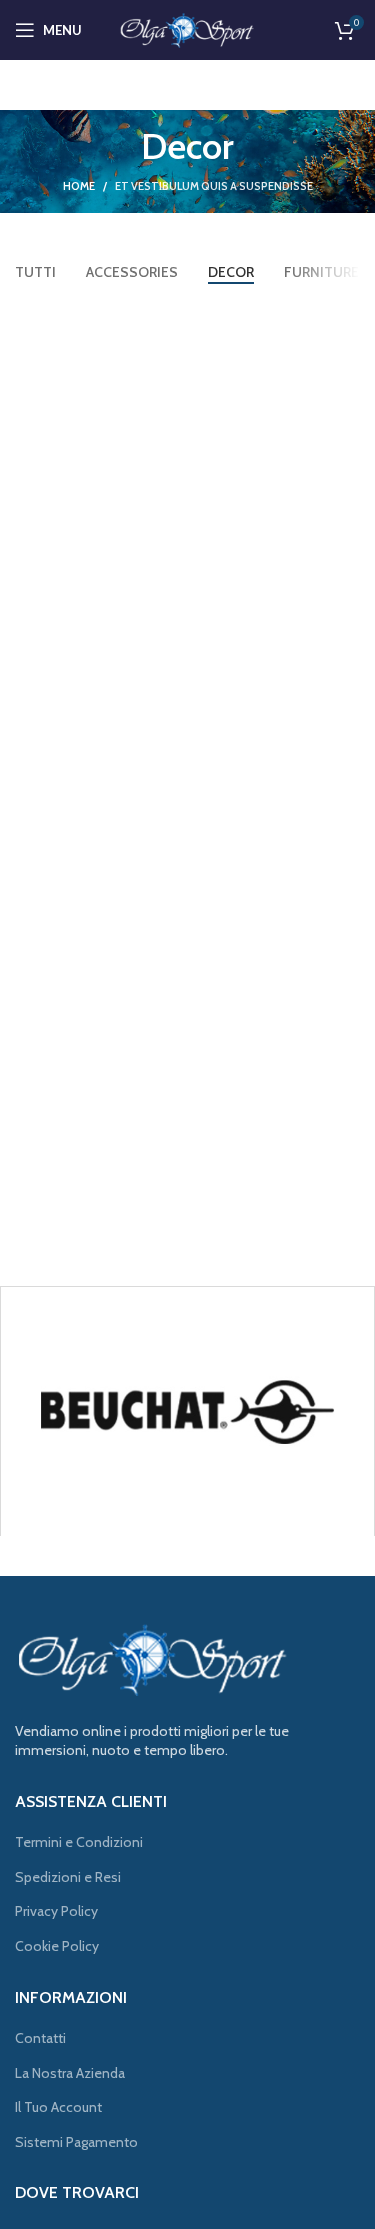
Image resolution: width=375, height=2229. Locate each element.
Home (79, 186)
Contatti (40, 2038)
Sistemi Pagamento (76, 2142)
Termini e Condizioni (79, 1842)
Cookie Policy (57, 1946)
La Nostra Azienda (70, 2073)
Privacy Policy (56, 1911)
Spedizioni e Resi (68, 1877)
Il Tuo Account (58, 2107)
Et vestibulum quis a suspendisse (214, 186)
